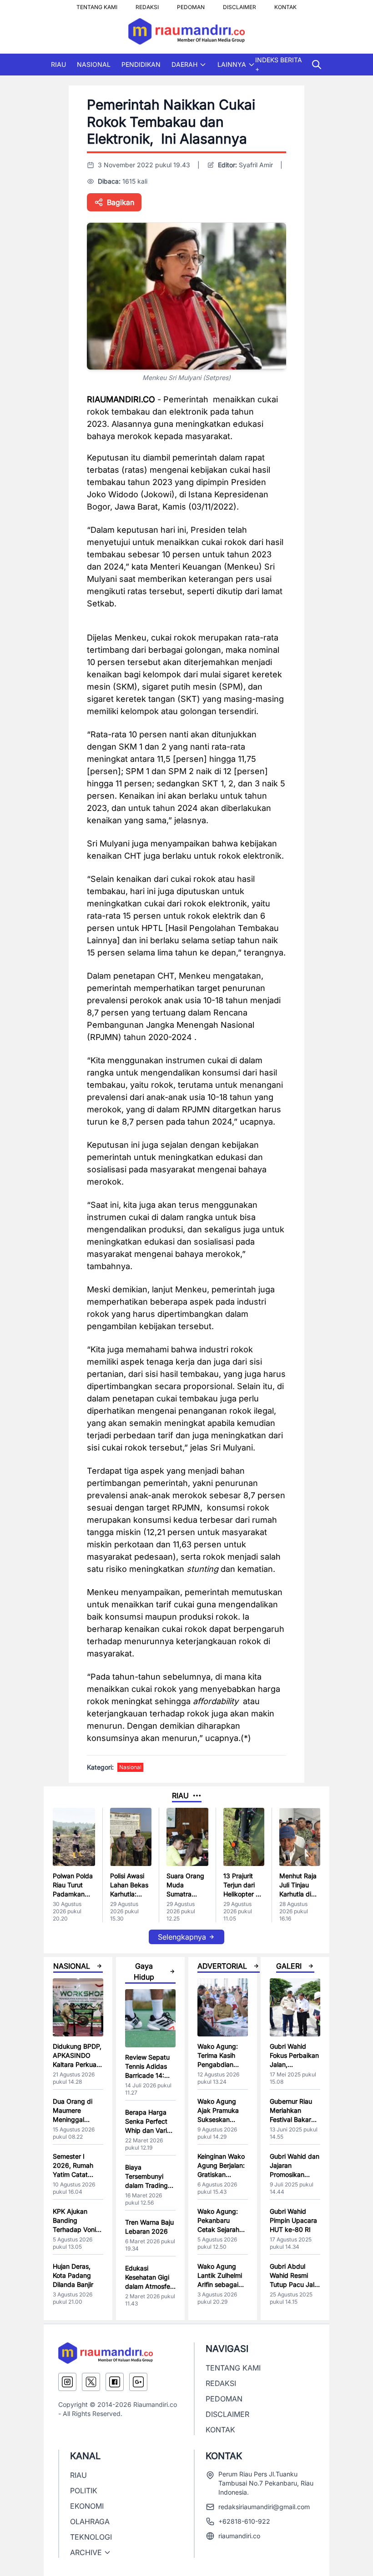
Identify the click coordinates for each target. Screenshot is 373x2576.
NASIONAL (94, 64)
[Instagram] (67, 2382)
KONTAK (285, 5)
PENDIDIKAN (141, 64)
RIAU (58, 64)
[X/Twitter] (91, 2382)
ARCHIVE (86, 2552)
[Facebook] (115, 2382)
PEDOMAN (191, 5)
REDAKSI (147, 5)
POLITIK (84, 2491)
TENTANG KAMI (97, 5)
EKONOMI (87, 2506)
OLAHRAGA (90, 2521)
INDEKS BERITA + (279, 64)
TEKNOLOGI (91, 2537)
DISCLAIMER (239, 5)
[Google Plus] (138, 2382)
